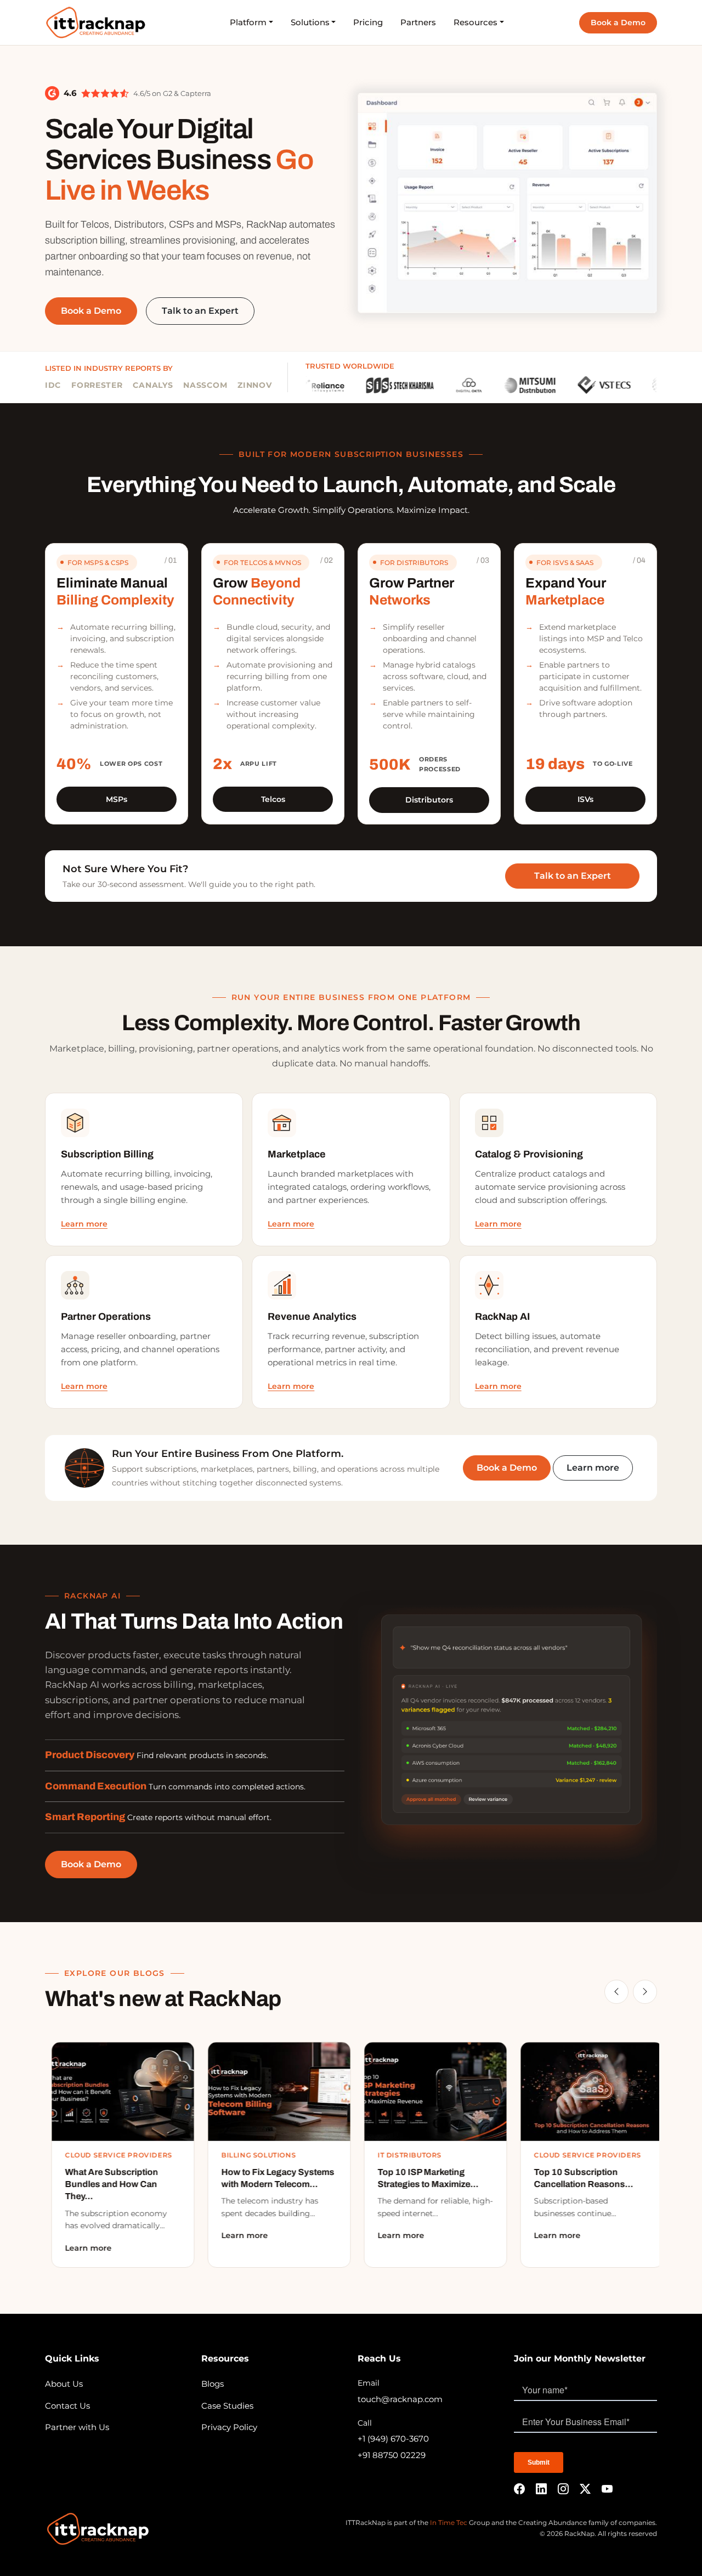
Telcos (273, 799)
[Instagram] (563, 2489)
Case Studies (227, 2406)
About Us (64, 2384)
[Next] (645, 1992)
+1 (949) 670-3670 (393, 2439)
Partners (418, 22)
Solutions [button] (310, 22)
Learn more (84, 1224)
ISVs (585, 799)
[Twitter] (585, 2489)
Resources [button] (475, 22)
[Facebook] (519, 2489)
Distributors (429, 800)
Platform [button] (248, 22)
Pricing (368, 22)
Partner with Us (77, 2427)
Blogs (213, 2384)
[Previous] (616, 1992)
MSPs (117, 799)
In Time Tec (449, 2523)
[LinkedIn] (541, 2489)
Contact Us (67, 2406)
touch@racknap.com (400, 2399)
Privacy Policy (229, 2427)
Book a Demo (618, 22)
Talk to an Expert (573, 876)
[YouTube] (607, 2489)
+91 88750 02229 (392, 2455)
